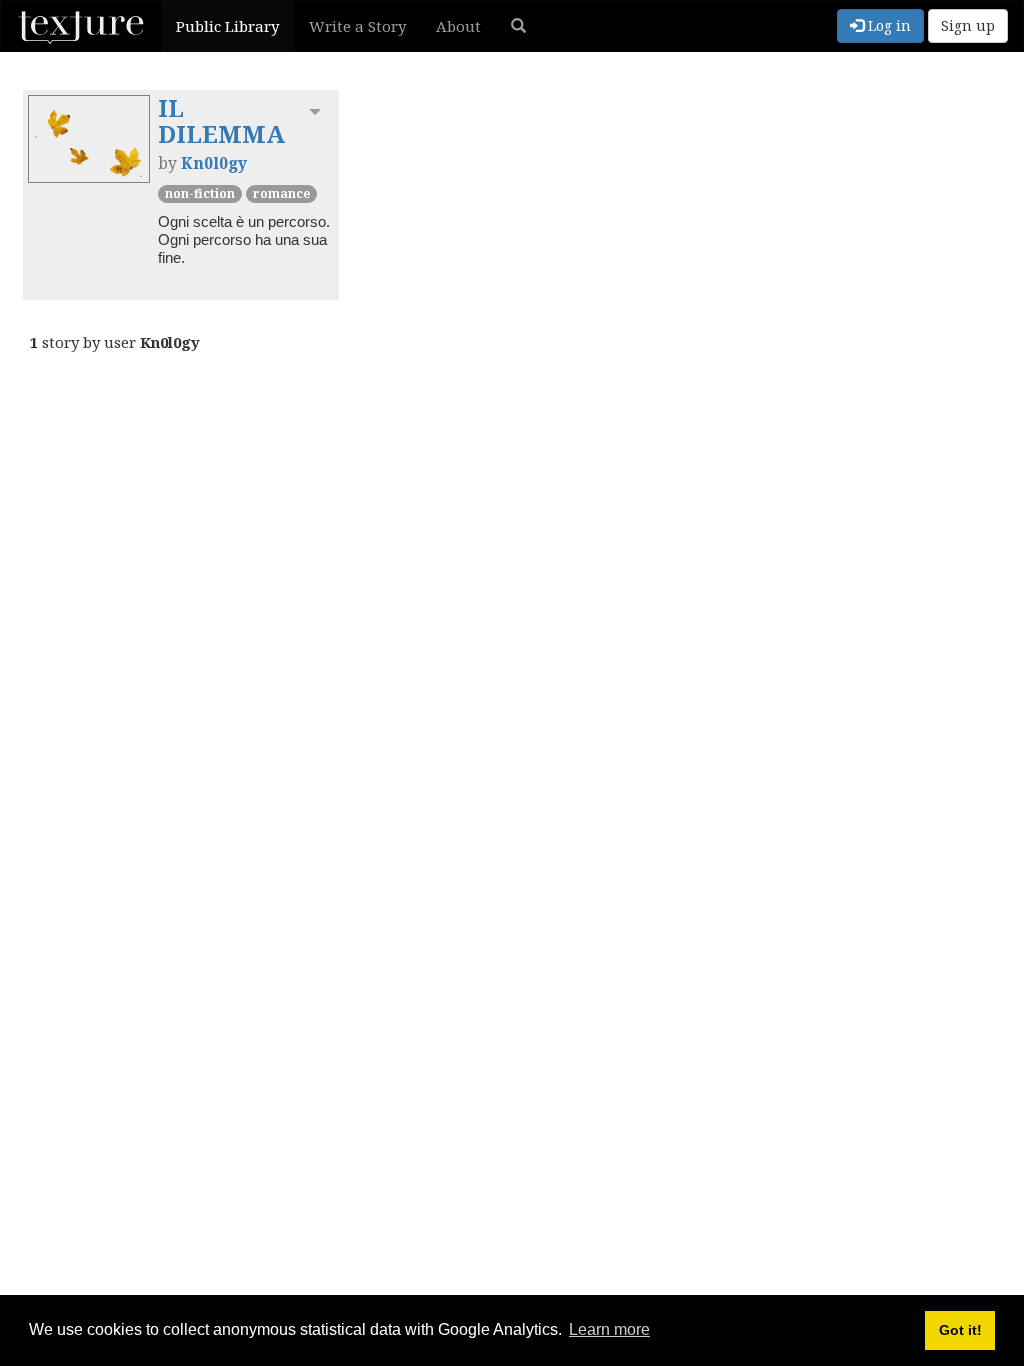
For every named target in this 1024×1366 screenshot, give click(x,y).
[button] (518, 26)
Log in (887, 25)
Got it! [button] (960, 1330)
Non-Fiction (200, 193)
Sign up (968, 25)
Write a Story (357, 26)
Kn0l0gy (214, 163)
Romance (281, 193)
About (458, 26)
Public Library (227, 26)
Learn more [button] (609, 1329)
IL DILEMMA (221, 120)
